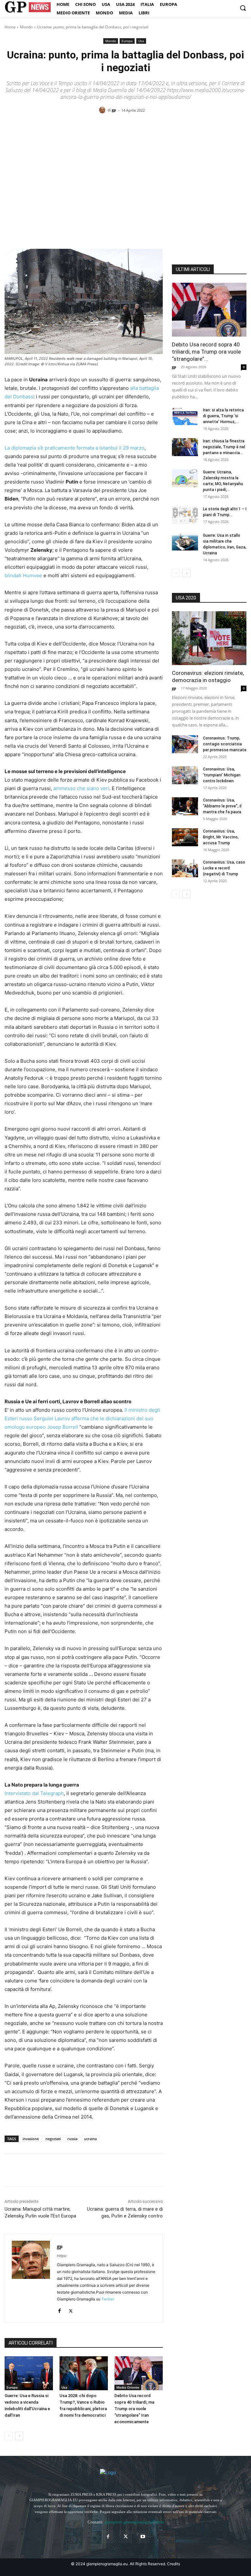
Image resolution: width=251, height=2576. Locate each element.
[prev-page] (9, 2436)
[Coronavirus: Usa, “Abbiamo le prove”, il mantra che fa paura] (185, 806)
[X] (26, 2170)
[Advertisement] (125, 169)
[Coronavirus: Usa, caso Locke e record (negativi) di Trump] (185, 868)
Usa (141, 41)
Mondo (26, 27)
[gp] (103, 110)
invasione (31, 2139)
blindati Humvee (23, 575)
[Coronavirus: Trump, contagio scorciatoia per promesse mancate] (185, 744)
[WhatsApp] (56, 2170)
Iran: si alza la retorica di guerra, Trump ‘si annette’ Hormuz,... (223, 416)
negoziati (53, 2139)
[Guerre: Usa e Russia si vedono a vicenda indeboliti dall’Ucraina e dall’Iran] (29, 2373)
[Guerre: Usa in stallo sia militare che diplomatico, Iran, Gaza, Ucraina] (185, 541)
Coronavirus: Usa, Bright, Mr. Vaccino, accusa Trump (221, 837)
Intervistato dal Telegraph (34, 1793)
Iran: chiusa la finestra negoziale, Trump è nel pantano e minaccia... (224, 447)
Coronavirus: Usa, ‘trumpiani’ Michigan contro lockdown (222, 775)
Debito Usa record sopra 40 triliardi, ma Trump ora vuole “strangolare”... (206, 352)
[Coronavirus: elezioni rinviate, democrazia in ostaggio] (209, 638)
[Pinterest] (41, 2170)
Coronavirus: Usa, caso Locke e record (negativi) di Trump (224, 868)
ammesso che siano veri (81, 788)
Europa (127, 41)
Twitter (108, 2299)
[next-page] (19, 2436)
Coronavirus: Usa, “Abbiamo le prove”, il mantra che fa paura (222, 806)
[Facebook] (11, 2170)
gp (114, 110)
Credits (174, 2564)
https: (62, 2256)
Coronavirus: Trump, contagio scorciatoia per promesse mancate (225, 744)
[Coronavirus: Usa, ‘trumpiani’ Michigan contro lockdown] (185, 775)
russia (72, 2139)
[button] (243, 8)
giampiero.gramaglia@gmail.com (134, 2522)
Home (10, 27)
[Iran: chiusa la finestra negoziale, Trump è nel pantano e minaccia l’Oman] (185, 447)
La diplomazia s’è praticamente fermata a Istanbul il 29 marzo (75, 448)
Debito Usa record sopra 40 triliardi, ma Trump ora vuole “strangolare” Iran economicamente (134, 2409)
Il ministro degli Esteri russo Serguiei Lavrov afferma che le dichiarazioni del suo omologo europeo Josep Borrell (82, 1418)
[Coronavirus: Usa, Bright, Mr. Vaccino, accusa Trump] (185, 837)
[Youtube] (143, 2537)
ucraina (90, 2139)
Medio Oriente (128, 2387)
